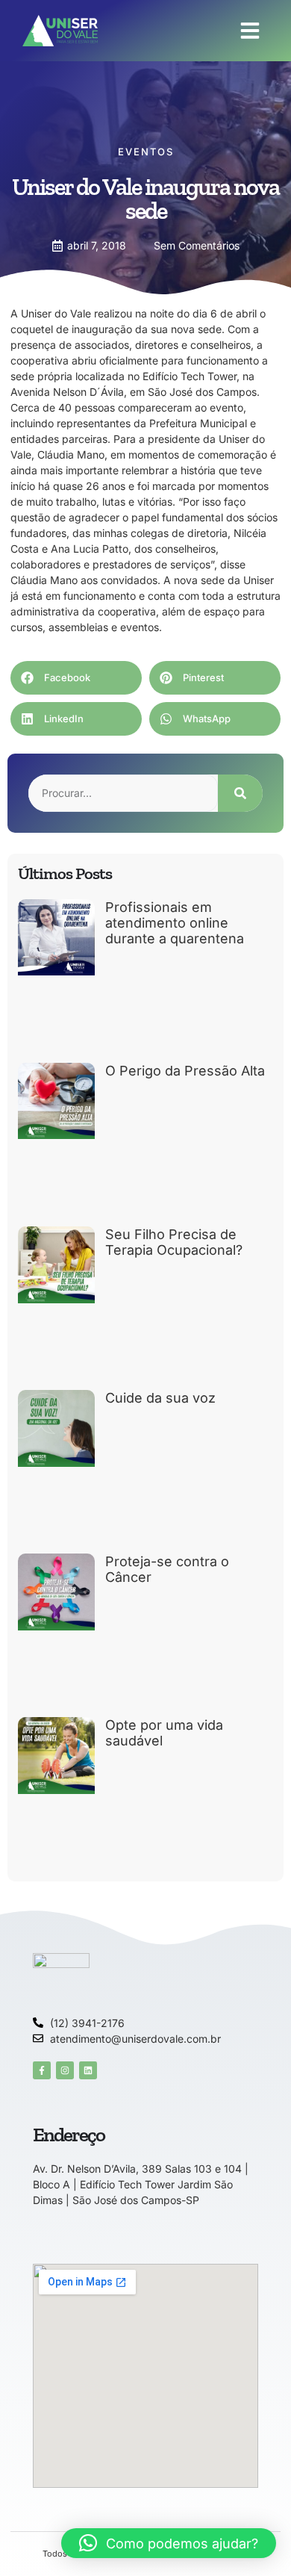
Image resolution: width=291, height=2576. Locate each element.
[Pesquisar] (240, 793)
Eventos (146, 152)
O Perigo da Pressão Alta (185, 1071)
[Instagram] (65, 2070)
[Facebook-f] (42, 2070)
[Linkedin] (88, 2070)
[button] (250, 31)
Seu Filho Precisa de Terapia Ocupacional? (174, 1242)
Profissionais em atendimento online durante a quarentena (175, 923)
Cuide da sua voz (160, 1398)
